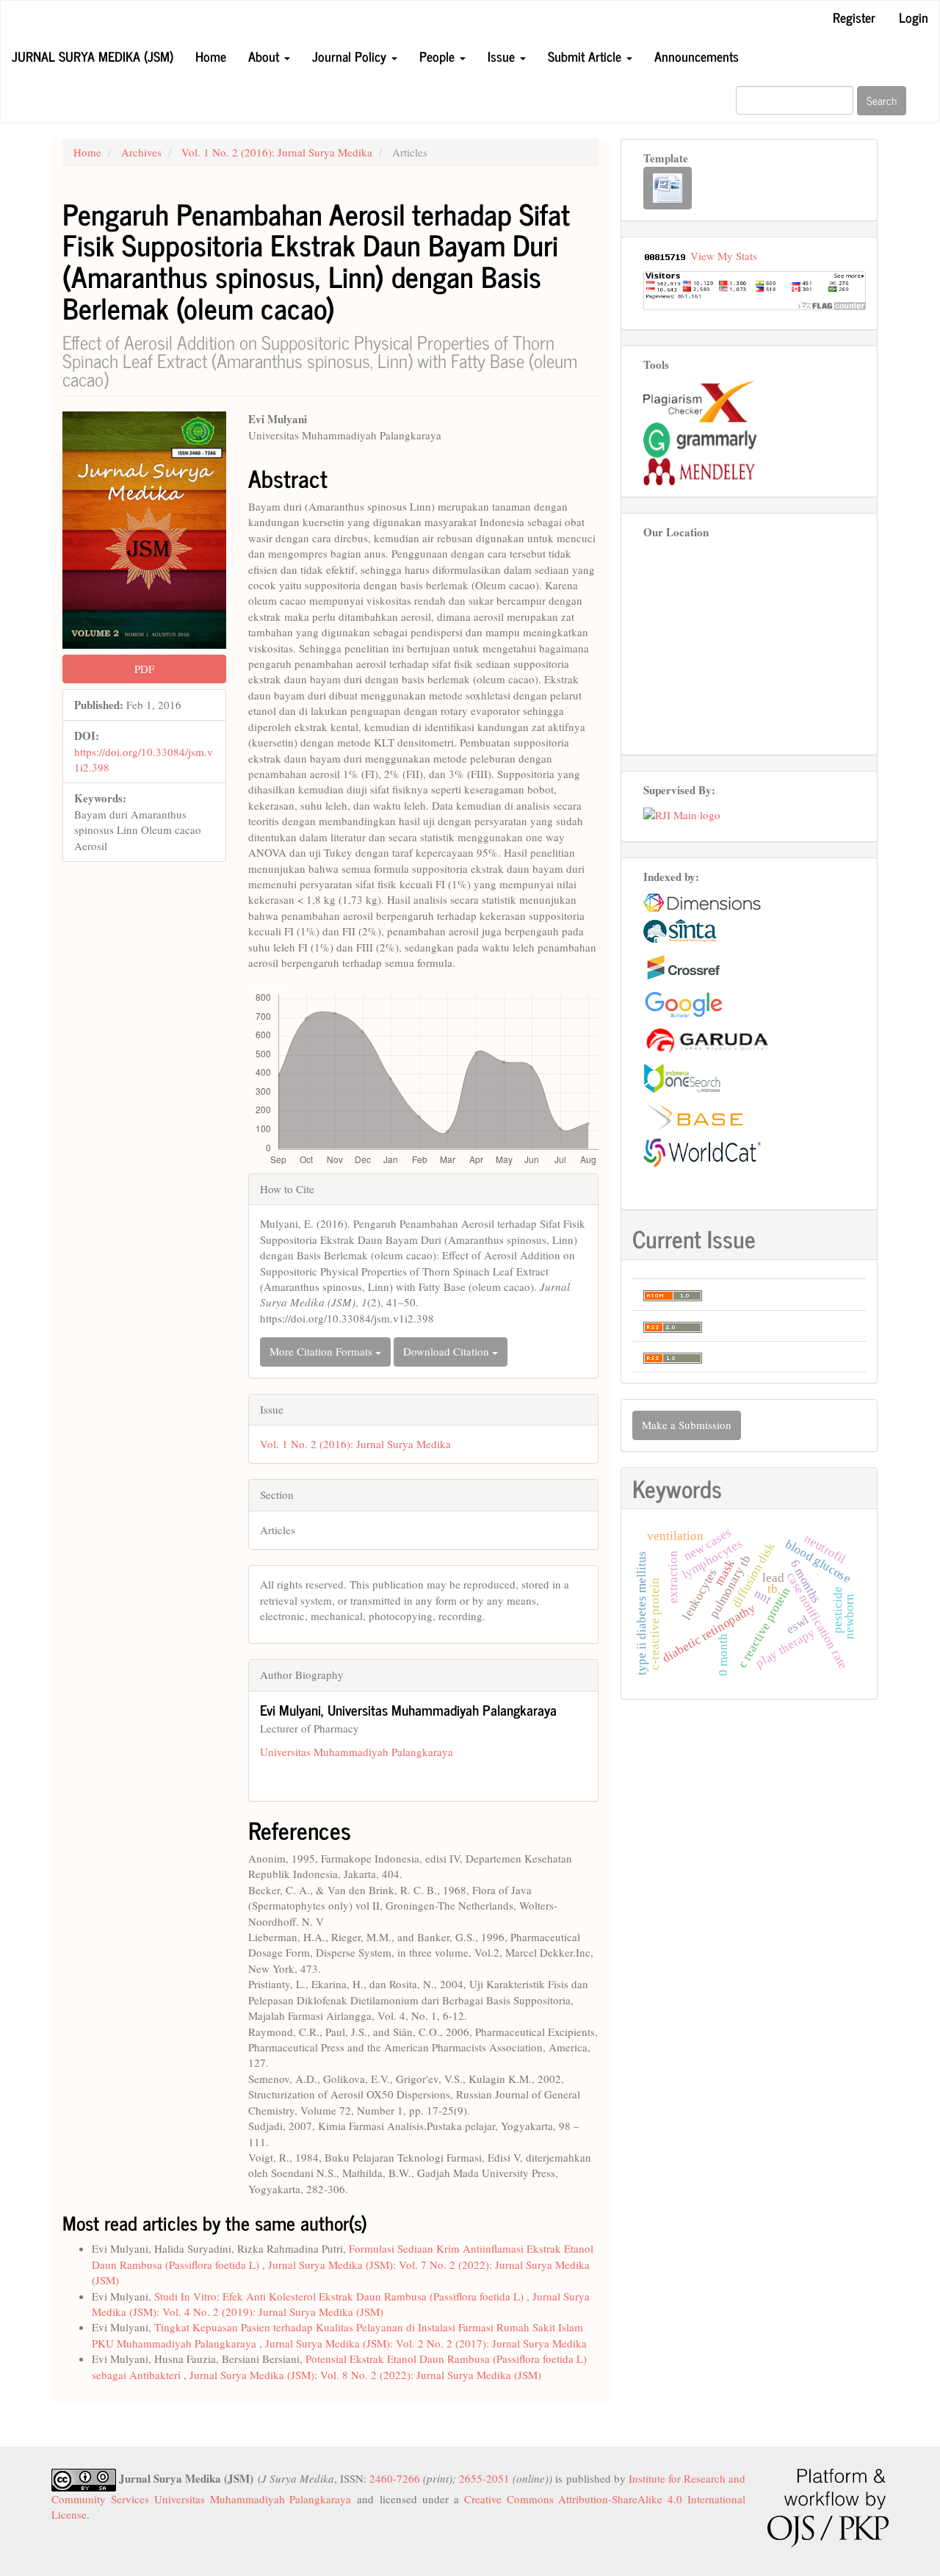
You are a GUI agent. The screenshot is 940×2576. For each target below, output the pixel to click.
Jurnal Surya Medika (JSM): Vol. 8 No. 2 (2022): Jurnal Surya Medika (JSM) (365, 2375)
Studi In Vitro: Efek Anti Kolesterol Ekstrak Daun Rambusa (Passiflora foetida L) (340, 2296)
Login (914, 17)
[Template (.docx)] (668, 188)
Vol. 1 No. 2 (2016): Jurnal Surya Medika (277, 152)
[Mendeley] (699, 469)
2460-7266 (395, 2478)
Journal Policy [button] (351, 56)
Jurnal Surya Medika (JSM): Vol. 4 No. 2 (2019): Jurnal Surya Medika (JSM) (341, 2304)
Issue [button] (503, 56)
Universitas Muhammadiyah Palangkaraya (357, 1752)
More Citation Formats (322, 1351)
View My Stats (724, 256)
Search (882, 100)
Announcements (697, 56)
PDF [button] (144, 669)
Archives (141, 152)
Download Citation (448, 1351)
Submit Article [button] (586, 56)
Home (211, 56)
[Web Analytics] (665, 256)
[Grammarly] (700, 438)
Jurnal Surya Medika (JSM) (93, 56)
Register (854, 17)
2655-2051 (484, 2478)
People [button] (439, 56)
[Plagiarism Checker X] (699, 400)
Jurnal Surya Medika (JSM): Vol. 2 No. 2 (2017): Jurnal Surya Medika (426, 2343)
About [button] (265, 56)
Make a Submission (687, 1425)
